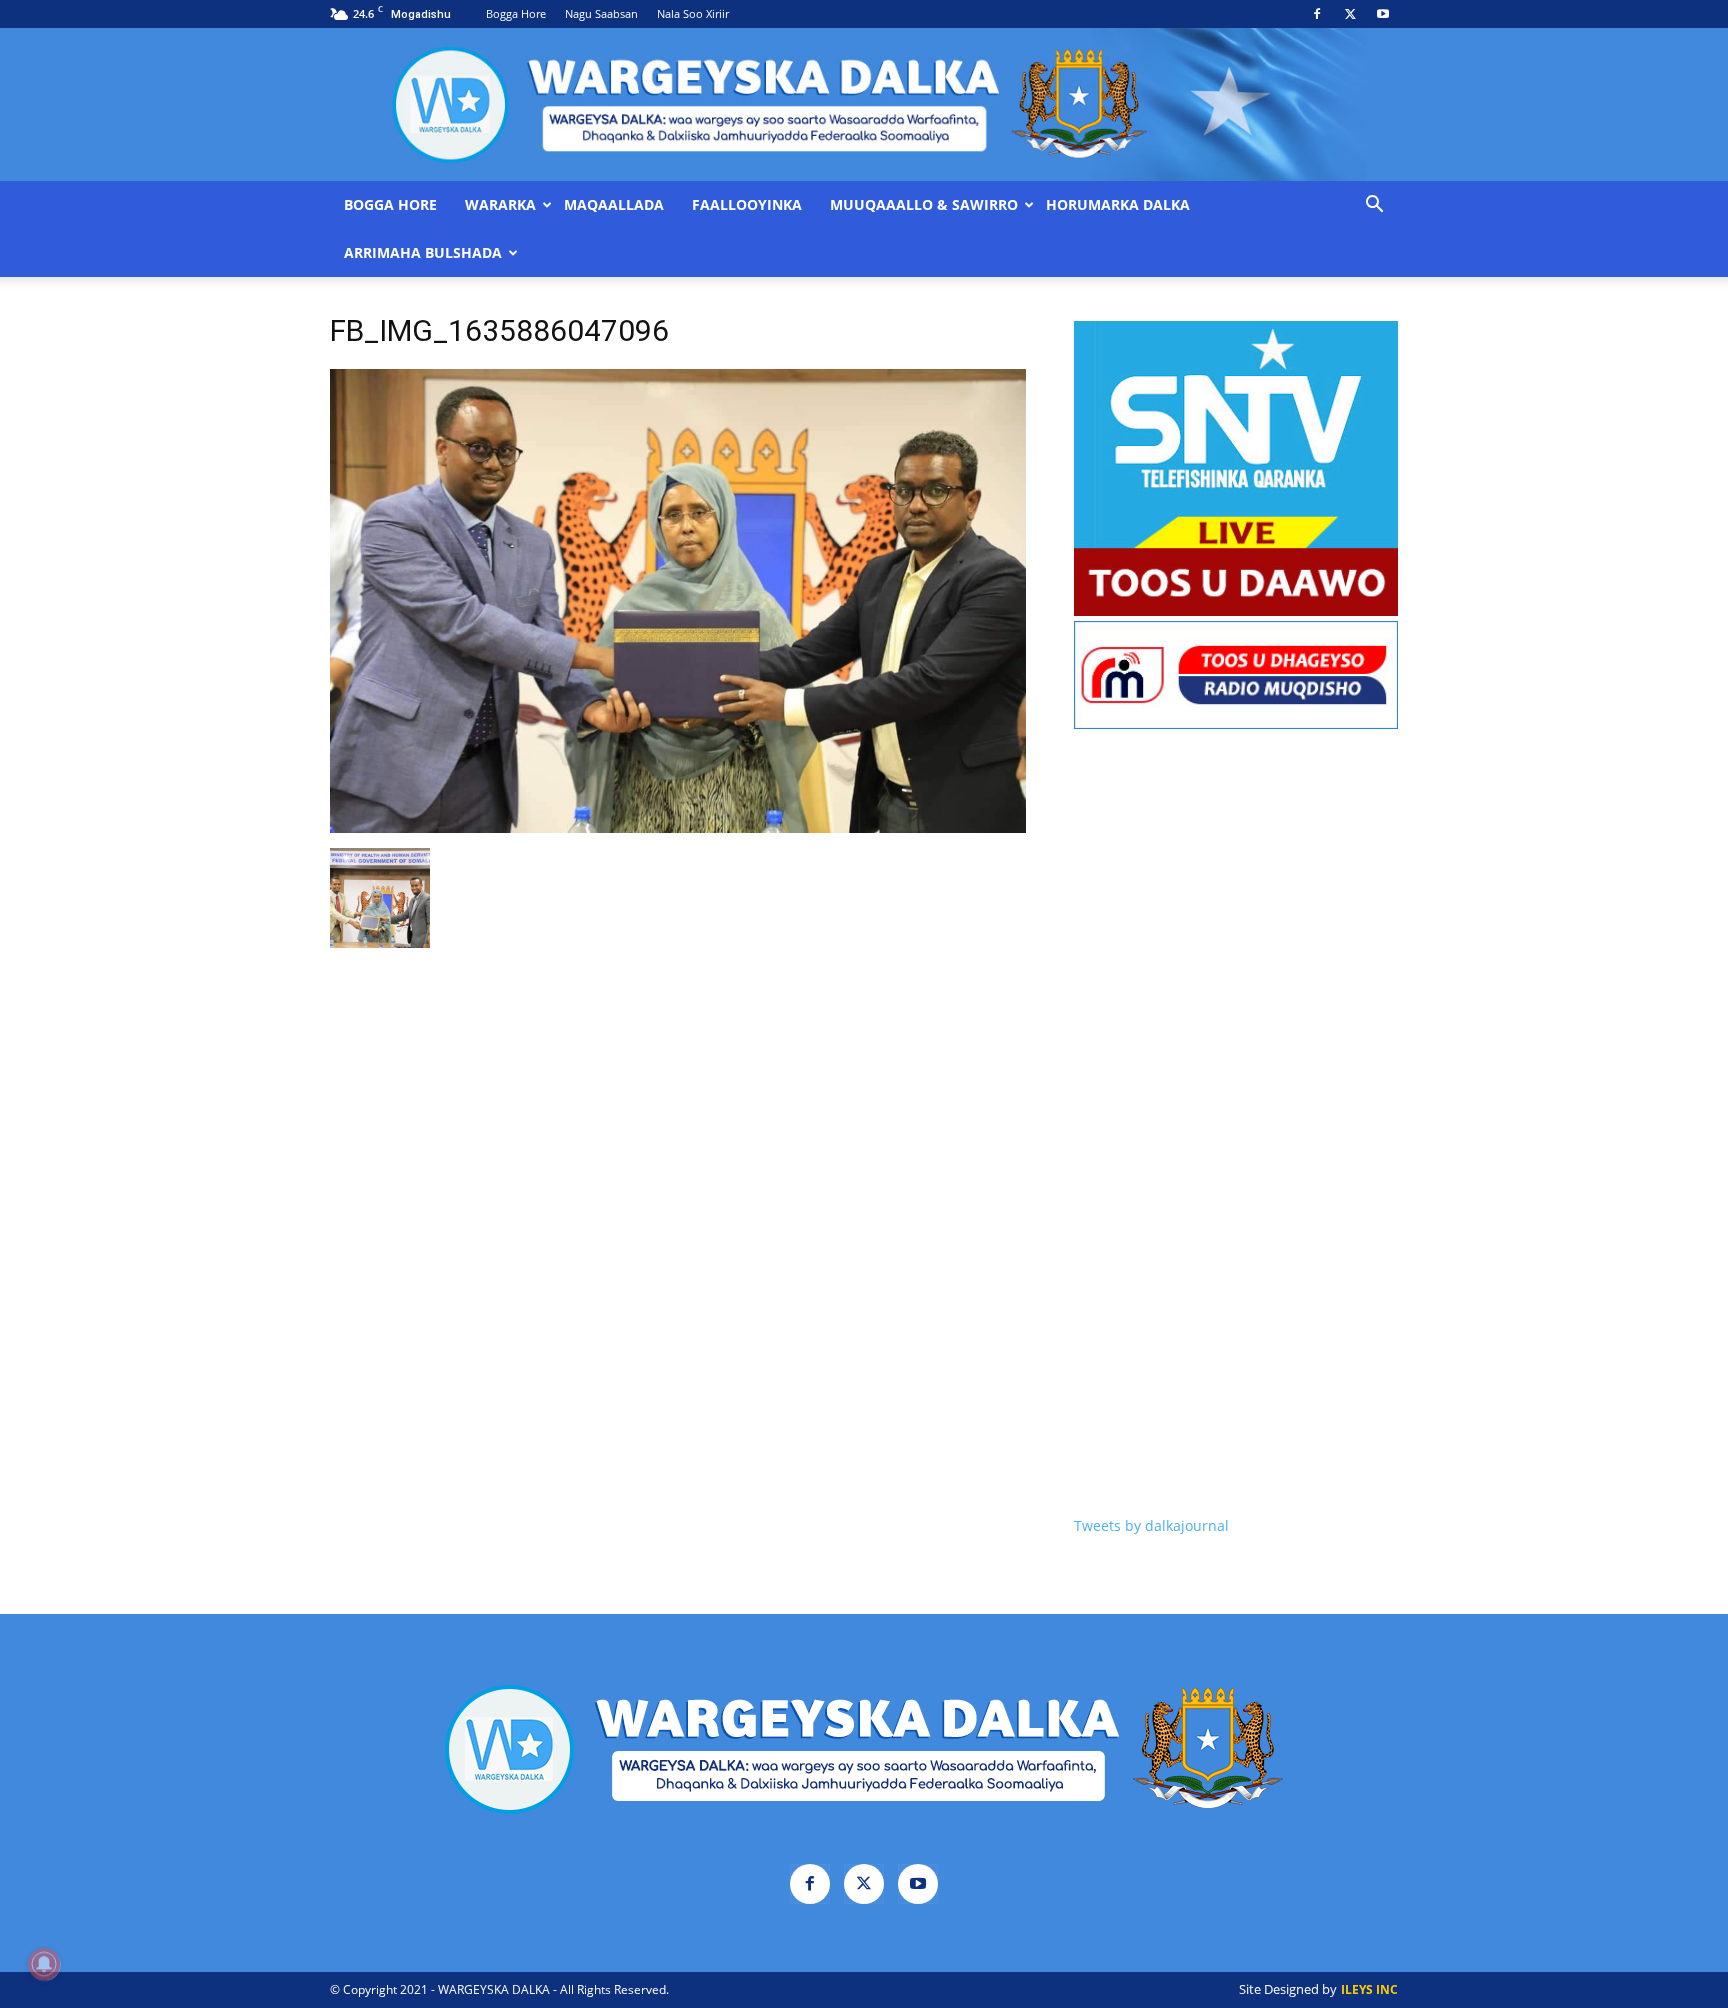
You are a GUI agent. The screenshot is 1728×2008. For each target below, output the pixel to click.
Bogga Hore (516, 13)
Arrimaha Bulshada (423, 253)
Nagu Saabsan (601, 13)
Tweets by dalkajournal (1151, 1525)
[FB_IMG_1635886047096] (678, 827)
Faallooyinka (747, 205)
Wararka (500, 205)
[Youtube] (1383, 14)
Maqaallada (614, 205)
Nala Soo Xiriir (693, 13)
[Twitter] (1350, 14)
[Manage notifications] (44, 1964)
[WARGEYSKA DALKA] (864, 104)
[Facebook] (1317, 14)
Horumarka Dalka (1118, 205)
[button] (1374, 206)
